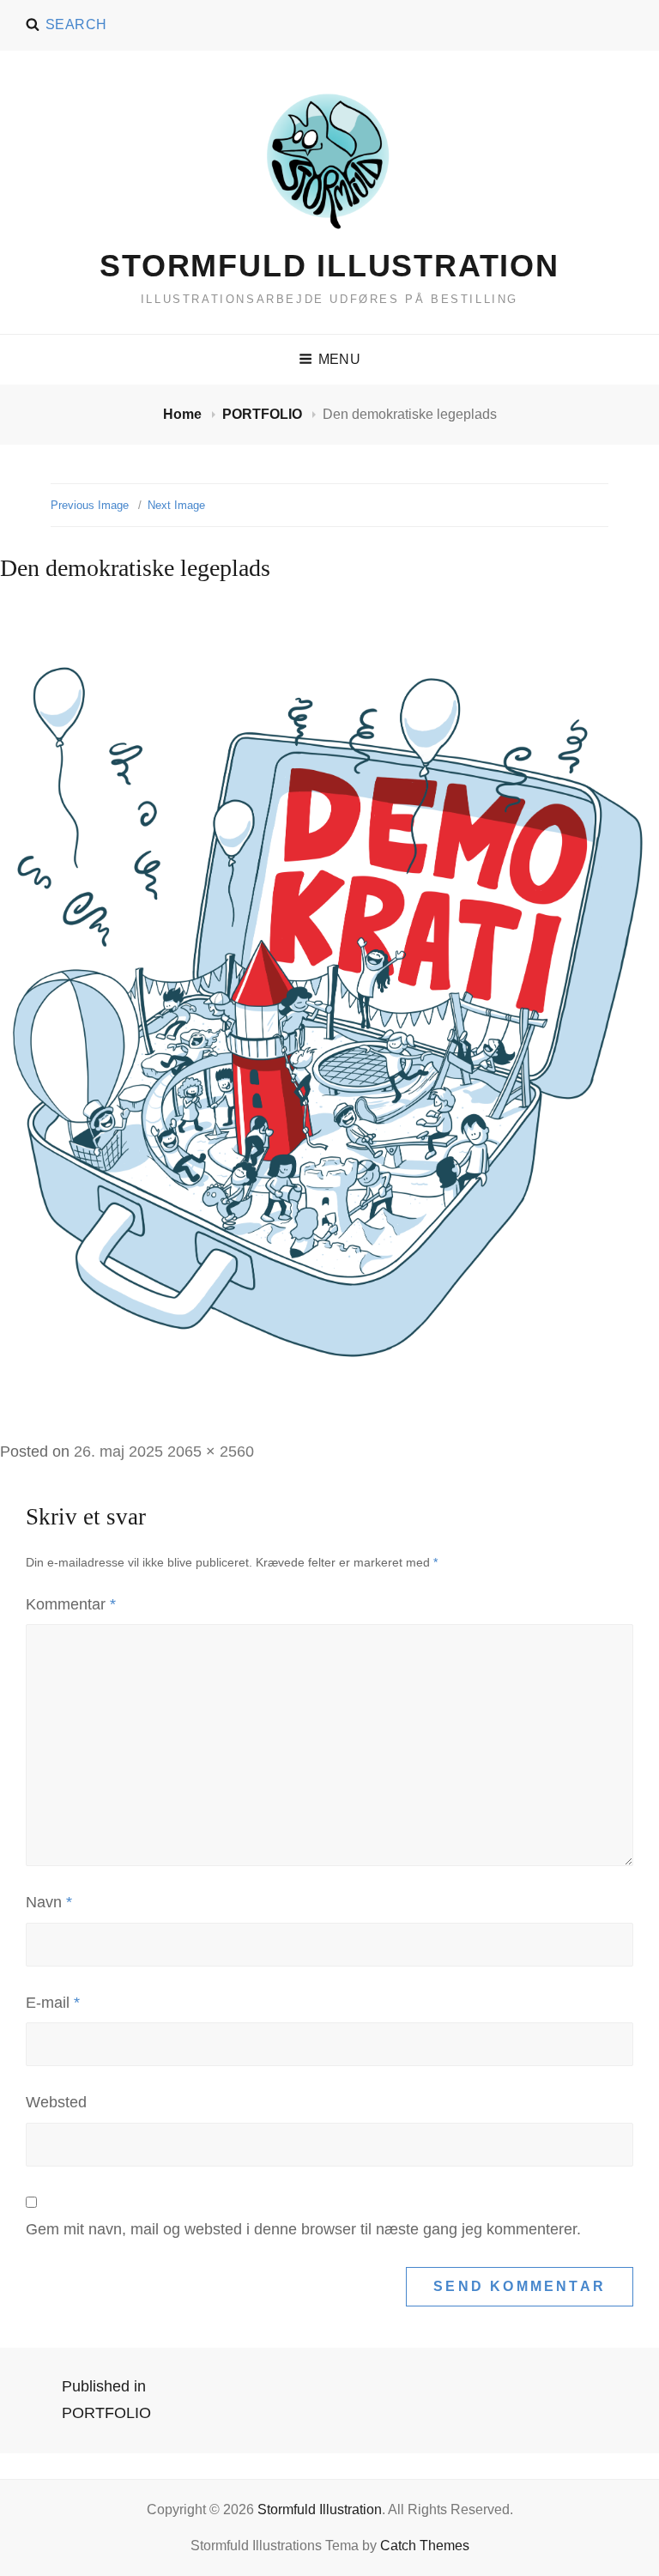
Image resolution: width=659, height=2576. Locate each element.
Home (184, 414)
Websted (56, 2102)
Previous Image (90, 505)
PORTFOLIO (264, 414)
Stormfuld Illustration (329, 266)
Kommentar (71, 1604)
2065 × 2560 (211, 1452)
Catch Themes (425, 2546)
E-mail (53, 2003)
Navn (49, 1902)
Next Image (176, 505)
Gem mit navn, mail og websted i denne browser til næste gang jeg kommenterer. (303, 2229)
